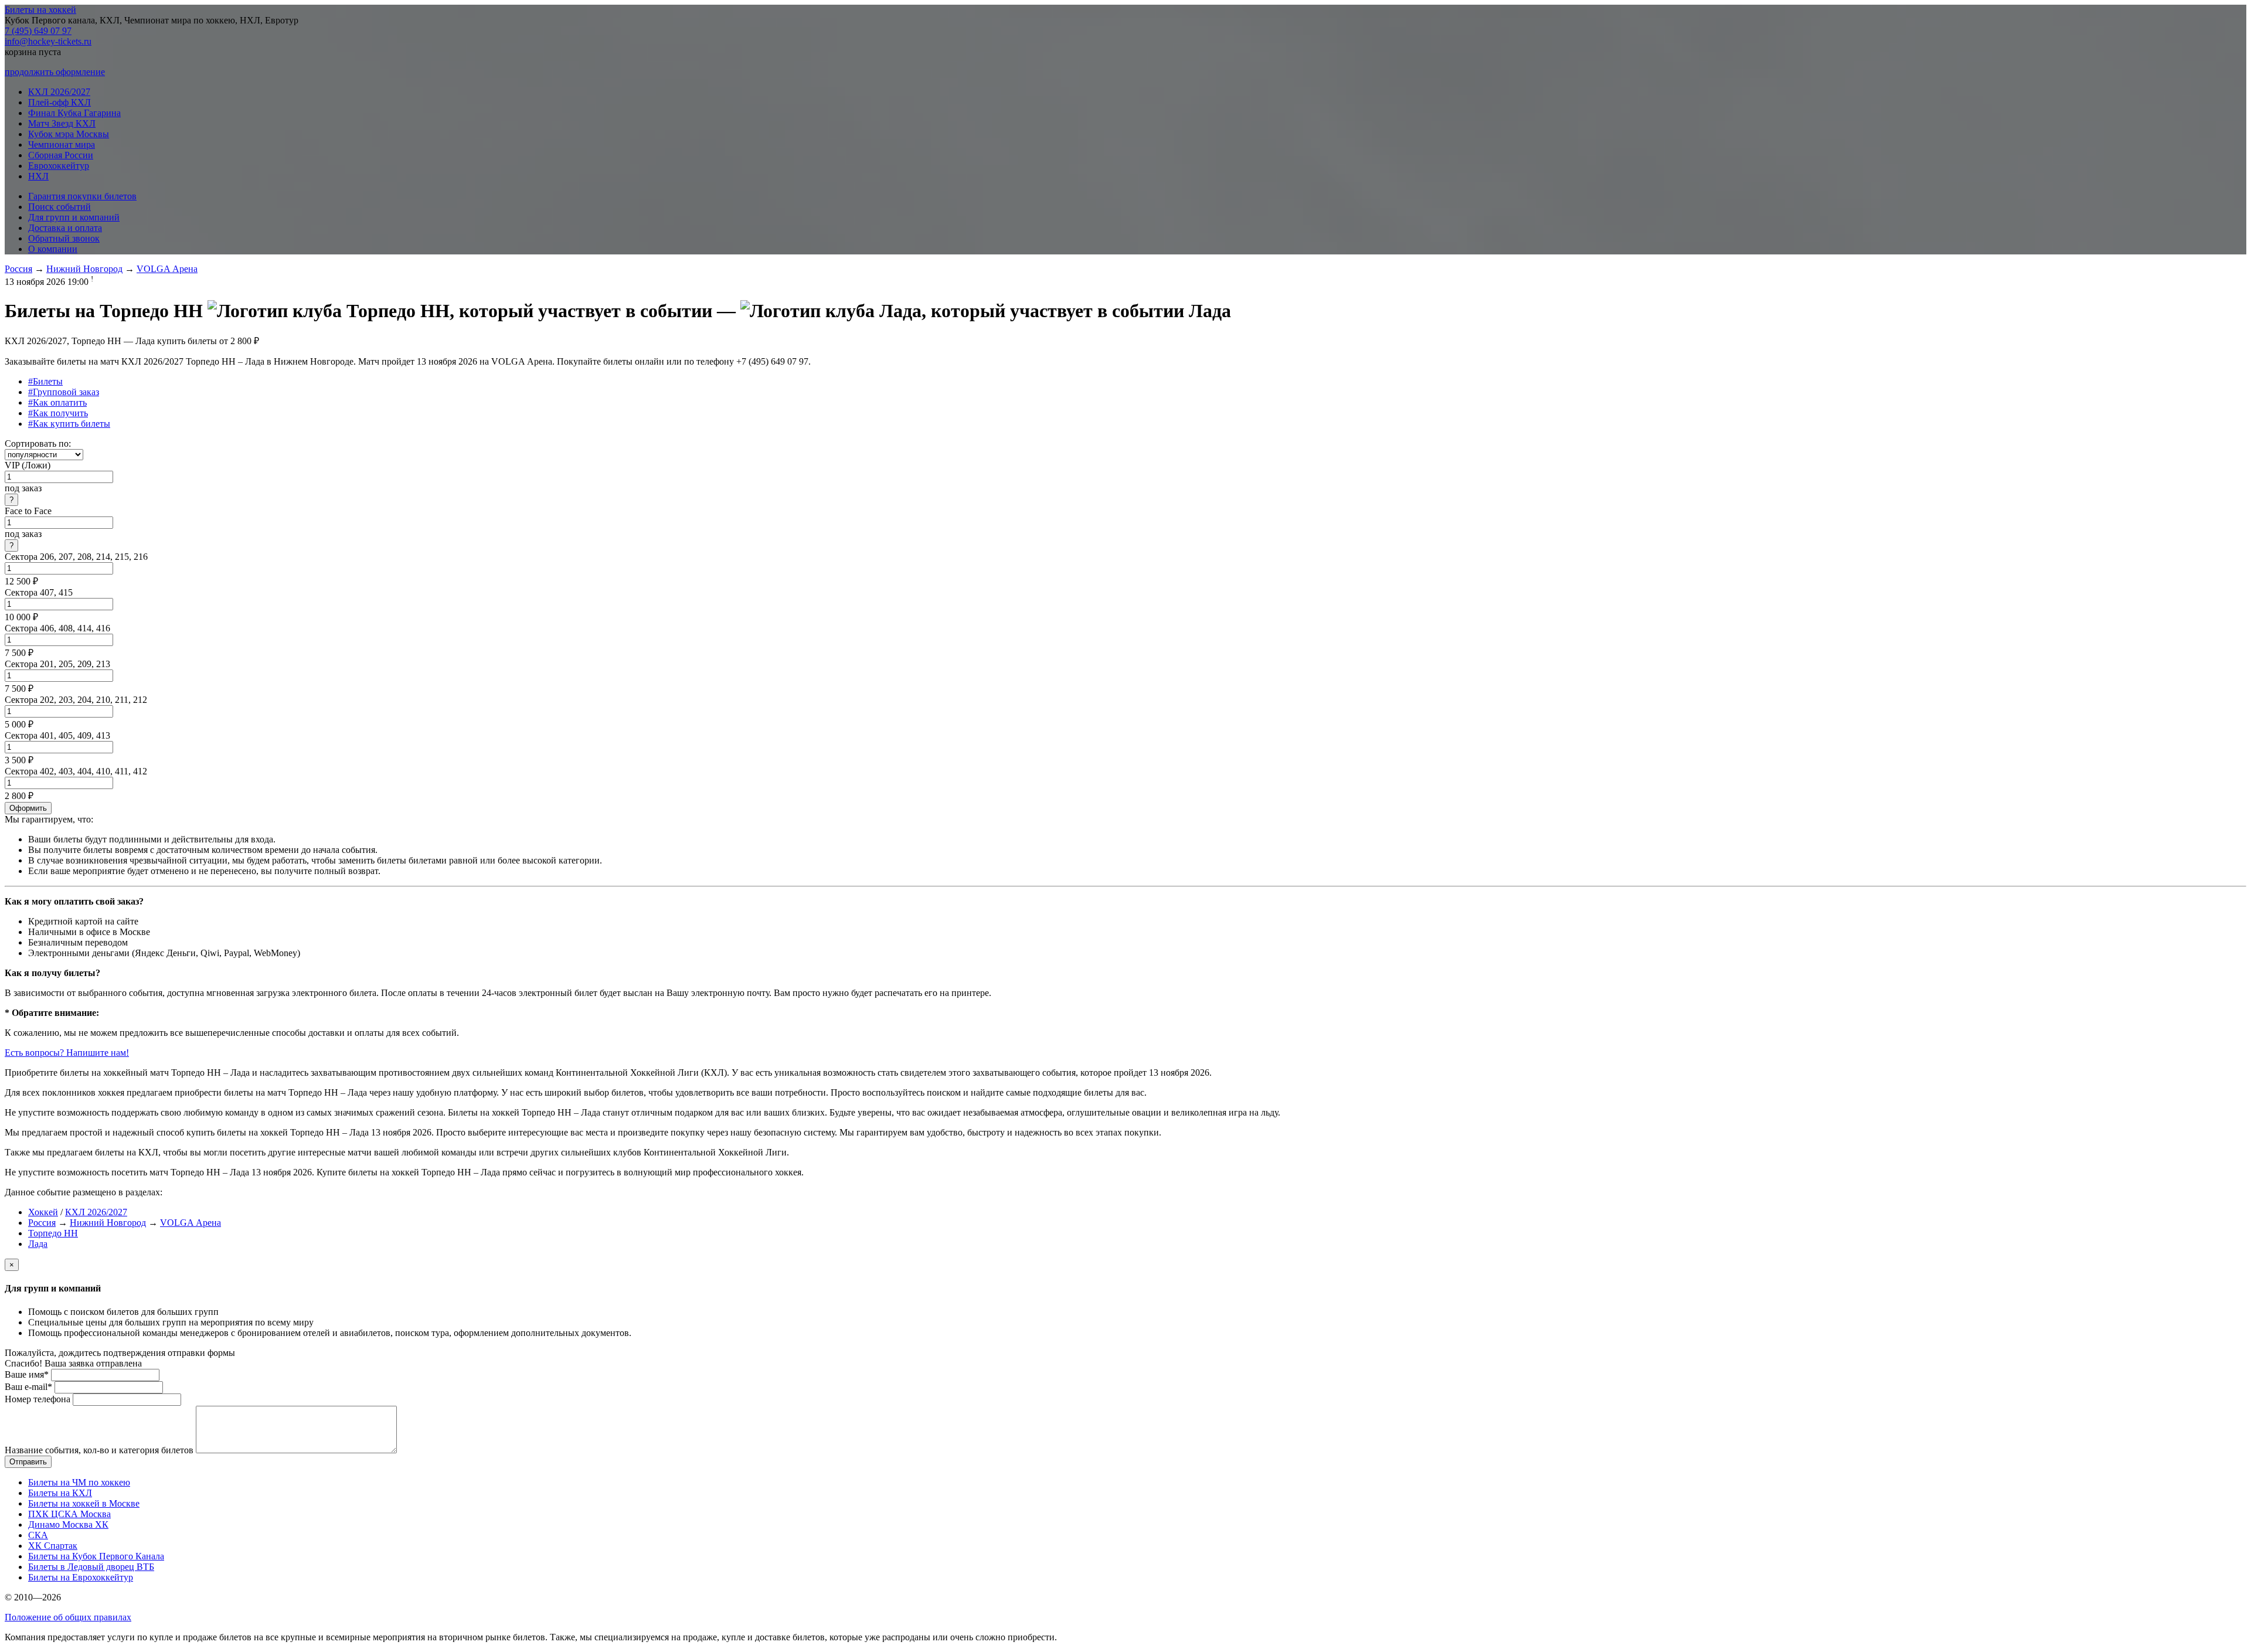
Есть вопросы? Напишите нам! (67, 1053)
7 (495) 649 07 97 (38, 31)
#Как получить (58, 413)
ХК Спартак (53, 1546)
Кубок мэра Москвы (69, 134)
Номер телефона (38, 1399)
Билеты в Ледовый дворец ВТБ (91, 1567)
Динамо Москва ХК (68, 1524)
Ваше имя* (27, 1374)
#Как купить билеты (69, 424)
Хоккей (43, 1212)
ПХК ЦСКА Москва (69, 1514)
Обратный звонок (64, 238)
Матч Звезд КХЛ (62, 123)
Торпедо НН (53, 1233)
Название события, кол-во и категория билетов (99, 1450)
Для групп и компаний (74, 217)
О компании (53, 249)
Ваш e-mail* (28, 1387)
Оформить (28, 808)
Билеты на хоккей (40, 10)
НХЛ (38, 176)
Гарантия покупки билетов (82, 196)
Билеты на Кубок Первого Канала (96, 1556)
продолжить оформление (55, 72)
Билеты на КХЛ (60, 1493)
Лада (38, 1244)
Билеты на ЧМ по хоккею (79, 1482)
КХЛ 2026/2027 (59, 92)
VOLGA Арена (167, 269)
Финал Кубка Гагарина (74, 113)
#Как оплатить (57, 402)
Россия (18, 269)
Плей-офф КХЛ (59, 102)
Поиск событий (59, 207)
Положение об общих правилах (68, 1617)
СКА (38, 1535)
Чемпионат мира (62, 145)
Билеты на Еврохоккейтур (81, 1577)
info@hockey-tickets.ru (48, 41)
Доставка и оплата (65, 228)
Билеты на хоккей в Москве (84, 1503)
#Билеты (45, 381)
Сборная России (61, 155)
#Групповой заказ (64, 392)
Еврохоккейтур (59, 166)
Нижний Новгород (84, 269)
